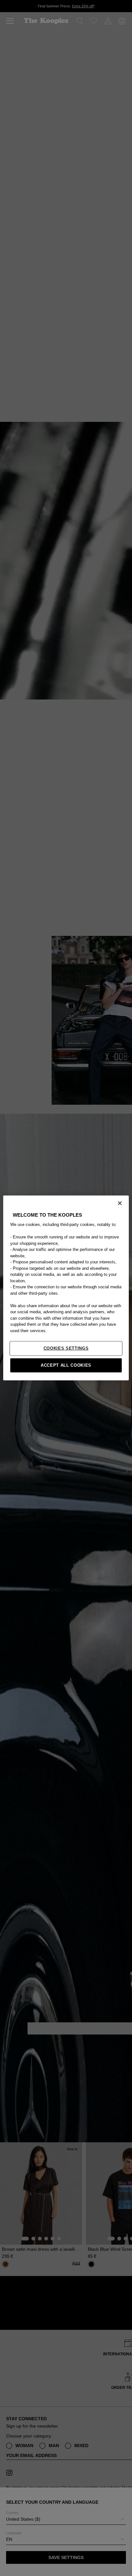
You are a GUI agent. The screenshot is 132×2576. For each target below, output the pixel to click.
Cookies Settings (66, 1348)
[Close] (120, 1203)
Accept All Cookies (66, 1365)
